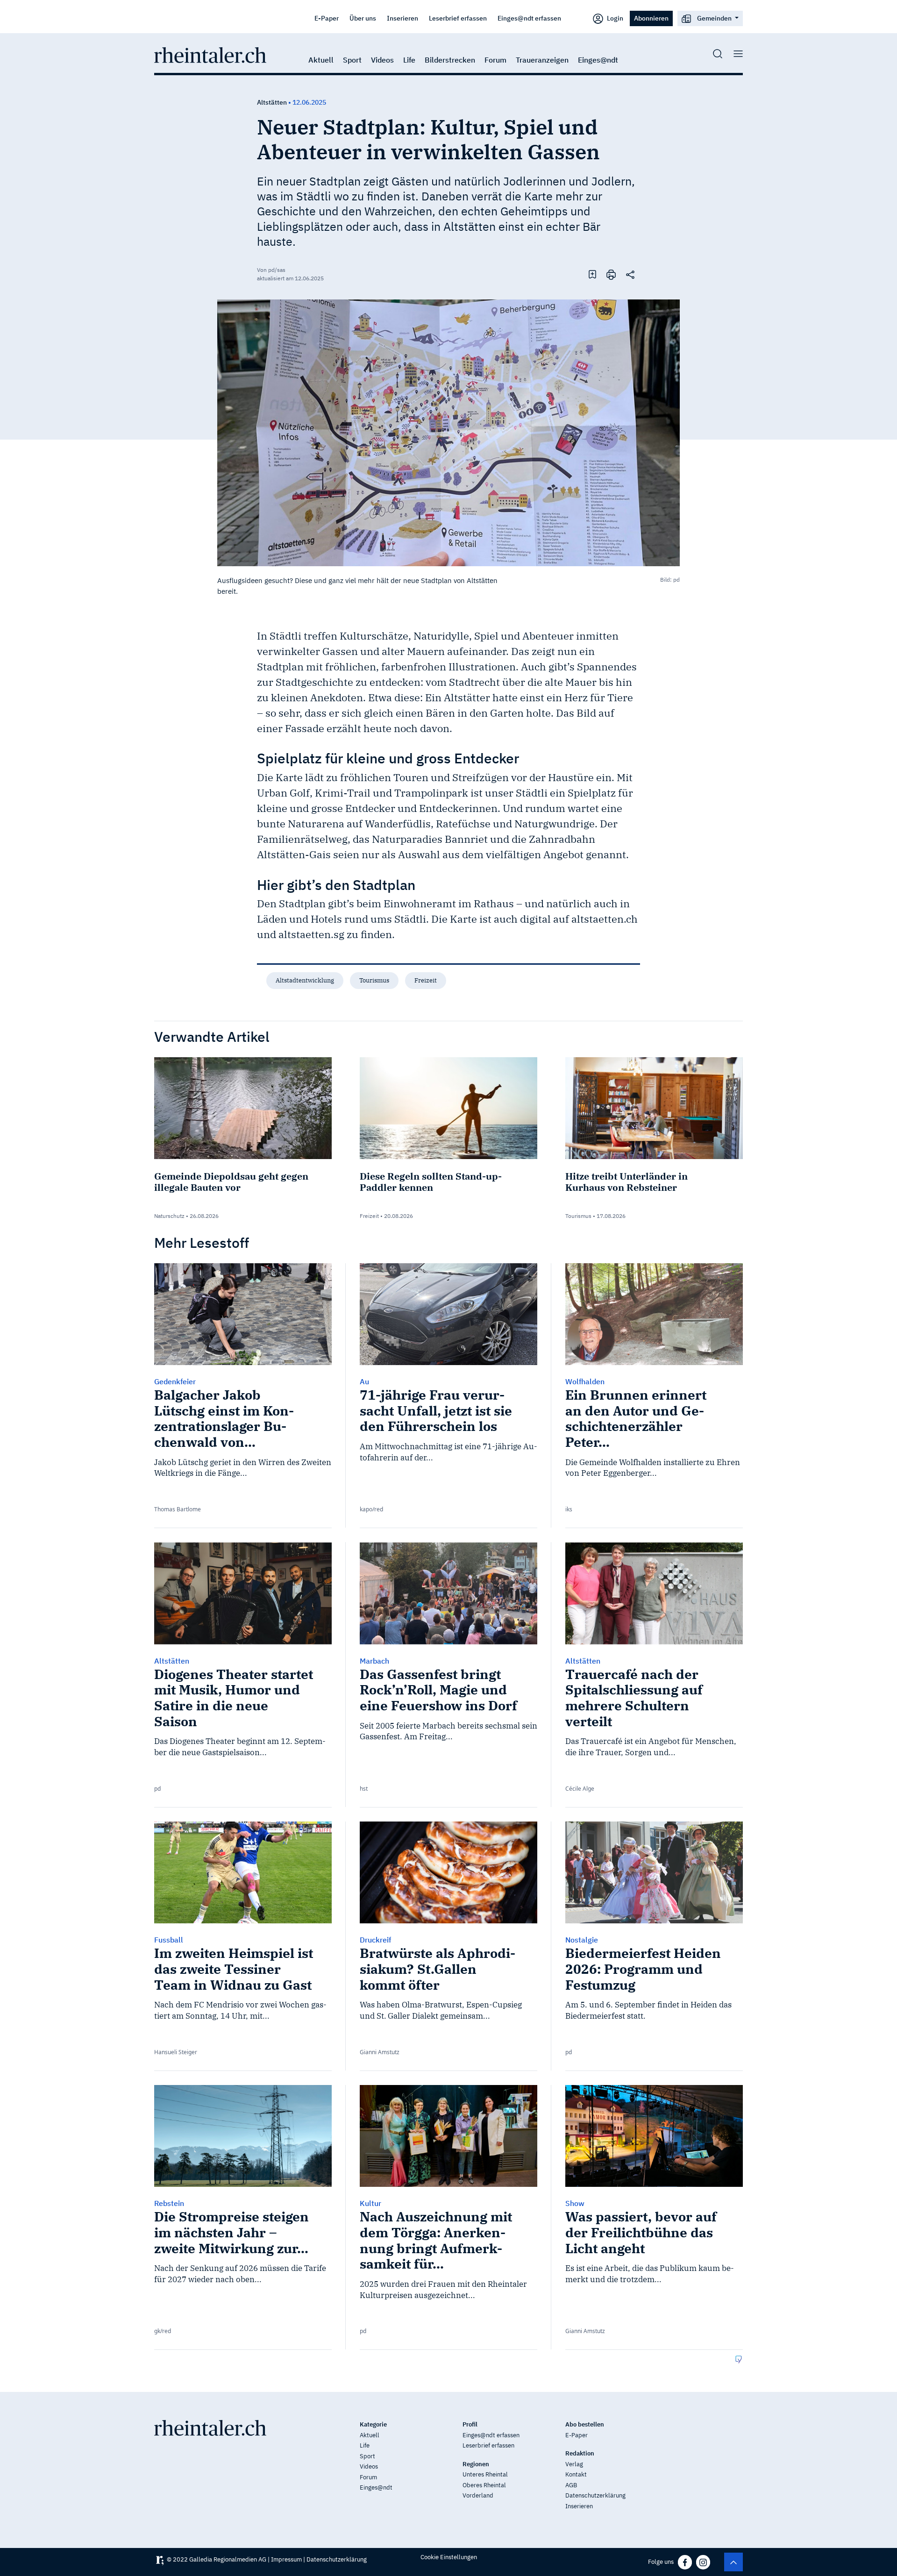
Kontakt (576, 2474)
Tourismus (374, 980)
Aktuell (321, 60)
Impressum (286, 2559)
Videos (382, 60)
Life (409, 60)
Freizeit (426, 980)
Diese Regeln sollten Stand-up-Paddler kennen (431, 1182)
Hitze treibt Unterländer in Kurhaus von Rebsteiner (626, 1182)
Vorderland (478, 2495)
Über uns (363, 18)
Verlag (574, 2464)
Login (614, 18)
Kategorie (373, 2424)
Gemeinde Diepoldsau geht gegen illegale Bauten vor (231, 1182)
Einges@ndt (598, 60)
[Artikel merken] (592, 274)
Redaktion (580, 2453)
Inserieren (402, 18)
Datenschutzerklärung (595, 2495)
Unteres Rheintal (485, 2474)
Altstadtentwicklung (305, 980)
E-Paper (327, 18)
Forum (495, 60)
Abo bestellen (585, 2424)
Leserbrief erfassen (458, 18)
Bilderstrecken (450, 60)
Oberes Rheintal (484, 2485)
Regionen (476, 2464)
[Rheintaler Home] (210, 54)
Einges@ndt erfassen (529, 18)
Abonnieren (651, 18)
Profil (470, 2424)
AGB (571, 2485)
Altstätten (272, 102)
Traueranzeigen (542, 60)
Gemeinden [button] (714, 18)
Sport (352, 60)
